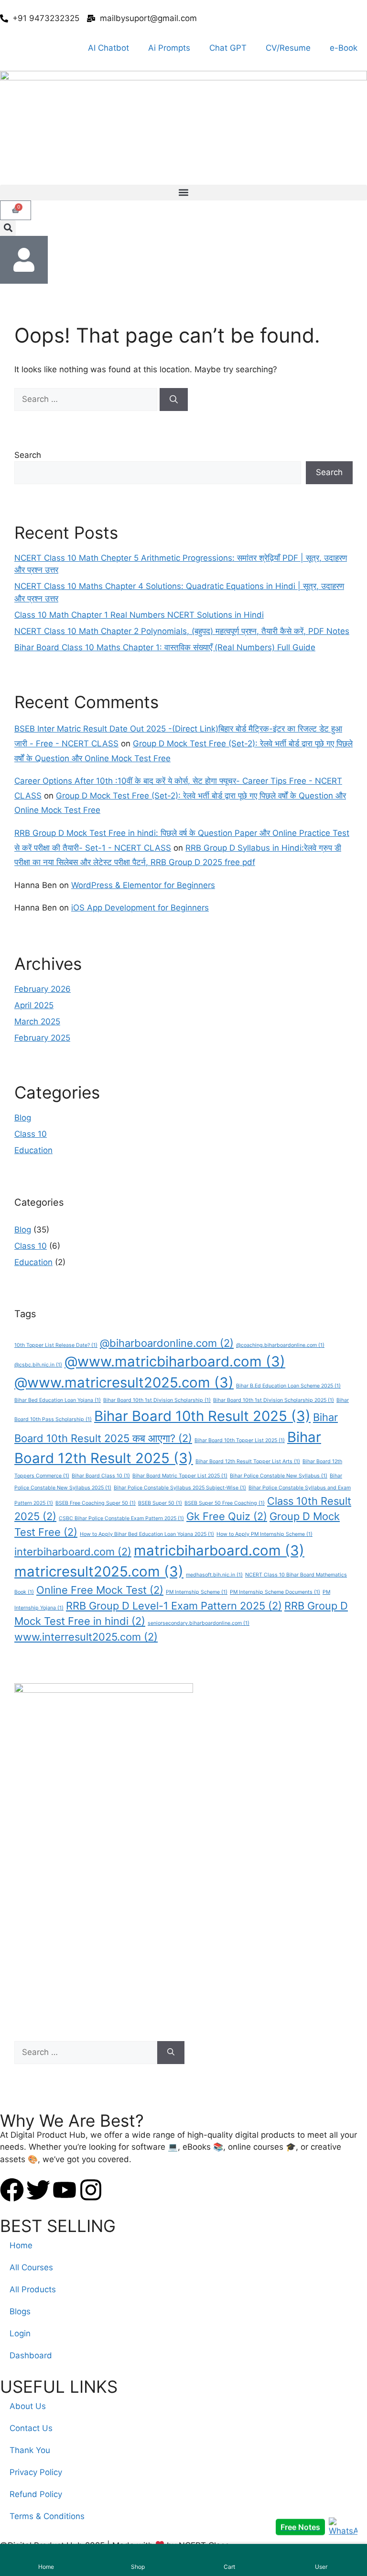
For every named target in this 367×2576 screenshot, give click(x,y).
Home (21, 2245)
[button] (183, 193)
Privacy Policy (36, 2472)
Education (33, 1150)
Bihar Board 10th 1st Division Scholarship (157, 1400)
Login (20, 2333)
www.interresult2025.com (86, 1637)
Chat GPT (228, 48)
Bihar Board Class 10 (101, 1476)
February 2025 (42, 1038)
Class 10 (31, 1134)
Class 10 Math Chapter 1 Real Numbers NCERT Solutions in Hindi (139, 615)
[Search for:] (87, 399)
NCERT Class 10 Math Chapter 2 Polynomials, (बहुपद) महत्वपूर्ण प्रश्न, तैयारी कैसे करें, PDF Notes (182, 631)
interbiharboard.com (73, 1552)
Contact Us (31, 2428)
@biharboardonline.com (167, 1343)
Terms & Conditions (47, 2516)
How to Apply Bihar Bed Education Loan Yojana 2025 (147, 1534)
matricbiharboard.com (219, 1550)
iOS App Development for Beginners (140, 908)
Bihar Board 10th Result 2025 (202, 1416)
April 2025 (34, 1005)
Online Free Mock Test (100, 1590)
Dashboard (31, 2355)
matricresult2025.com (99, 1571)
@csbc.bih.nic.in (38, 1365)
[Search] (174, 400)
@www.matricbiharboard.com (175, 1361)
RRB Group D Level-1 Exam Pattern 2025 (174, 1606)
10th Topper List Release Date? (56, 1345)
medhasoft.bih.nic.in (214, 1575)
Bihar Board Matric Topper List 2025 (180, 1476)
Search (28, 455)
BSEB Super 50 (160, 1503)
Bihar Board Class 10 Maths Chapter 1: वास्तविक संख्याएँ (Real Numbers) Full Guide (165, 647)
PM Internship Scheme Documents (275, 1592)
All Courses (31, 2267)
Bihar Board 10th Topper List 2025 (240, 1440)
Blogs (20, 2311)
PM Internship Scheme (197, 1592)
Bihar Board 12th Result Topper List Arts (248, 1461)
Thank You (30, 2450)
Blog (23, 1118)
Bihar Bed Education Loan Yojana (58, 1400)
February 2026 (43, 989)
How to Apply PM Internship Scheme (264, 1534)
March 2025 (37, 1022)
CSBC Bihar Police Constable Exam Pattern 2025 (121, 1518)
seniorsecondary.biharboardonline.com (199, 1623)
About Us (28, 2406)
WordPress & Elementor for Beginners (143, 885)
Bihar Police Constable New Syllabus (279, 1476)
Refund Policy (36, 2494)
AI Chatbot (108, 48)
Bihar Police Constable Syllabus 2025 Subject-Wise (180, 1488)
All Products (33, 2289)
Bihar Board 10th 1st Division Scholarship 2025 (274, 1400)
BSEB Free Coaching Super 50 (96, 1503)
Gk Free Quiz (227, 1516)
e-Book (344, 48)
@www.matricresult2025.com (124, 1382)
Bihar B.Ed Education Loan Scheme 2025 (288, 1386)
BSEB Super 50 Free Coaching (225, 1503)
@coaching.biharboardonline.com (280, 1345)
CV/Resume (288, 48)
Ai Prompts (169, 48)
